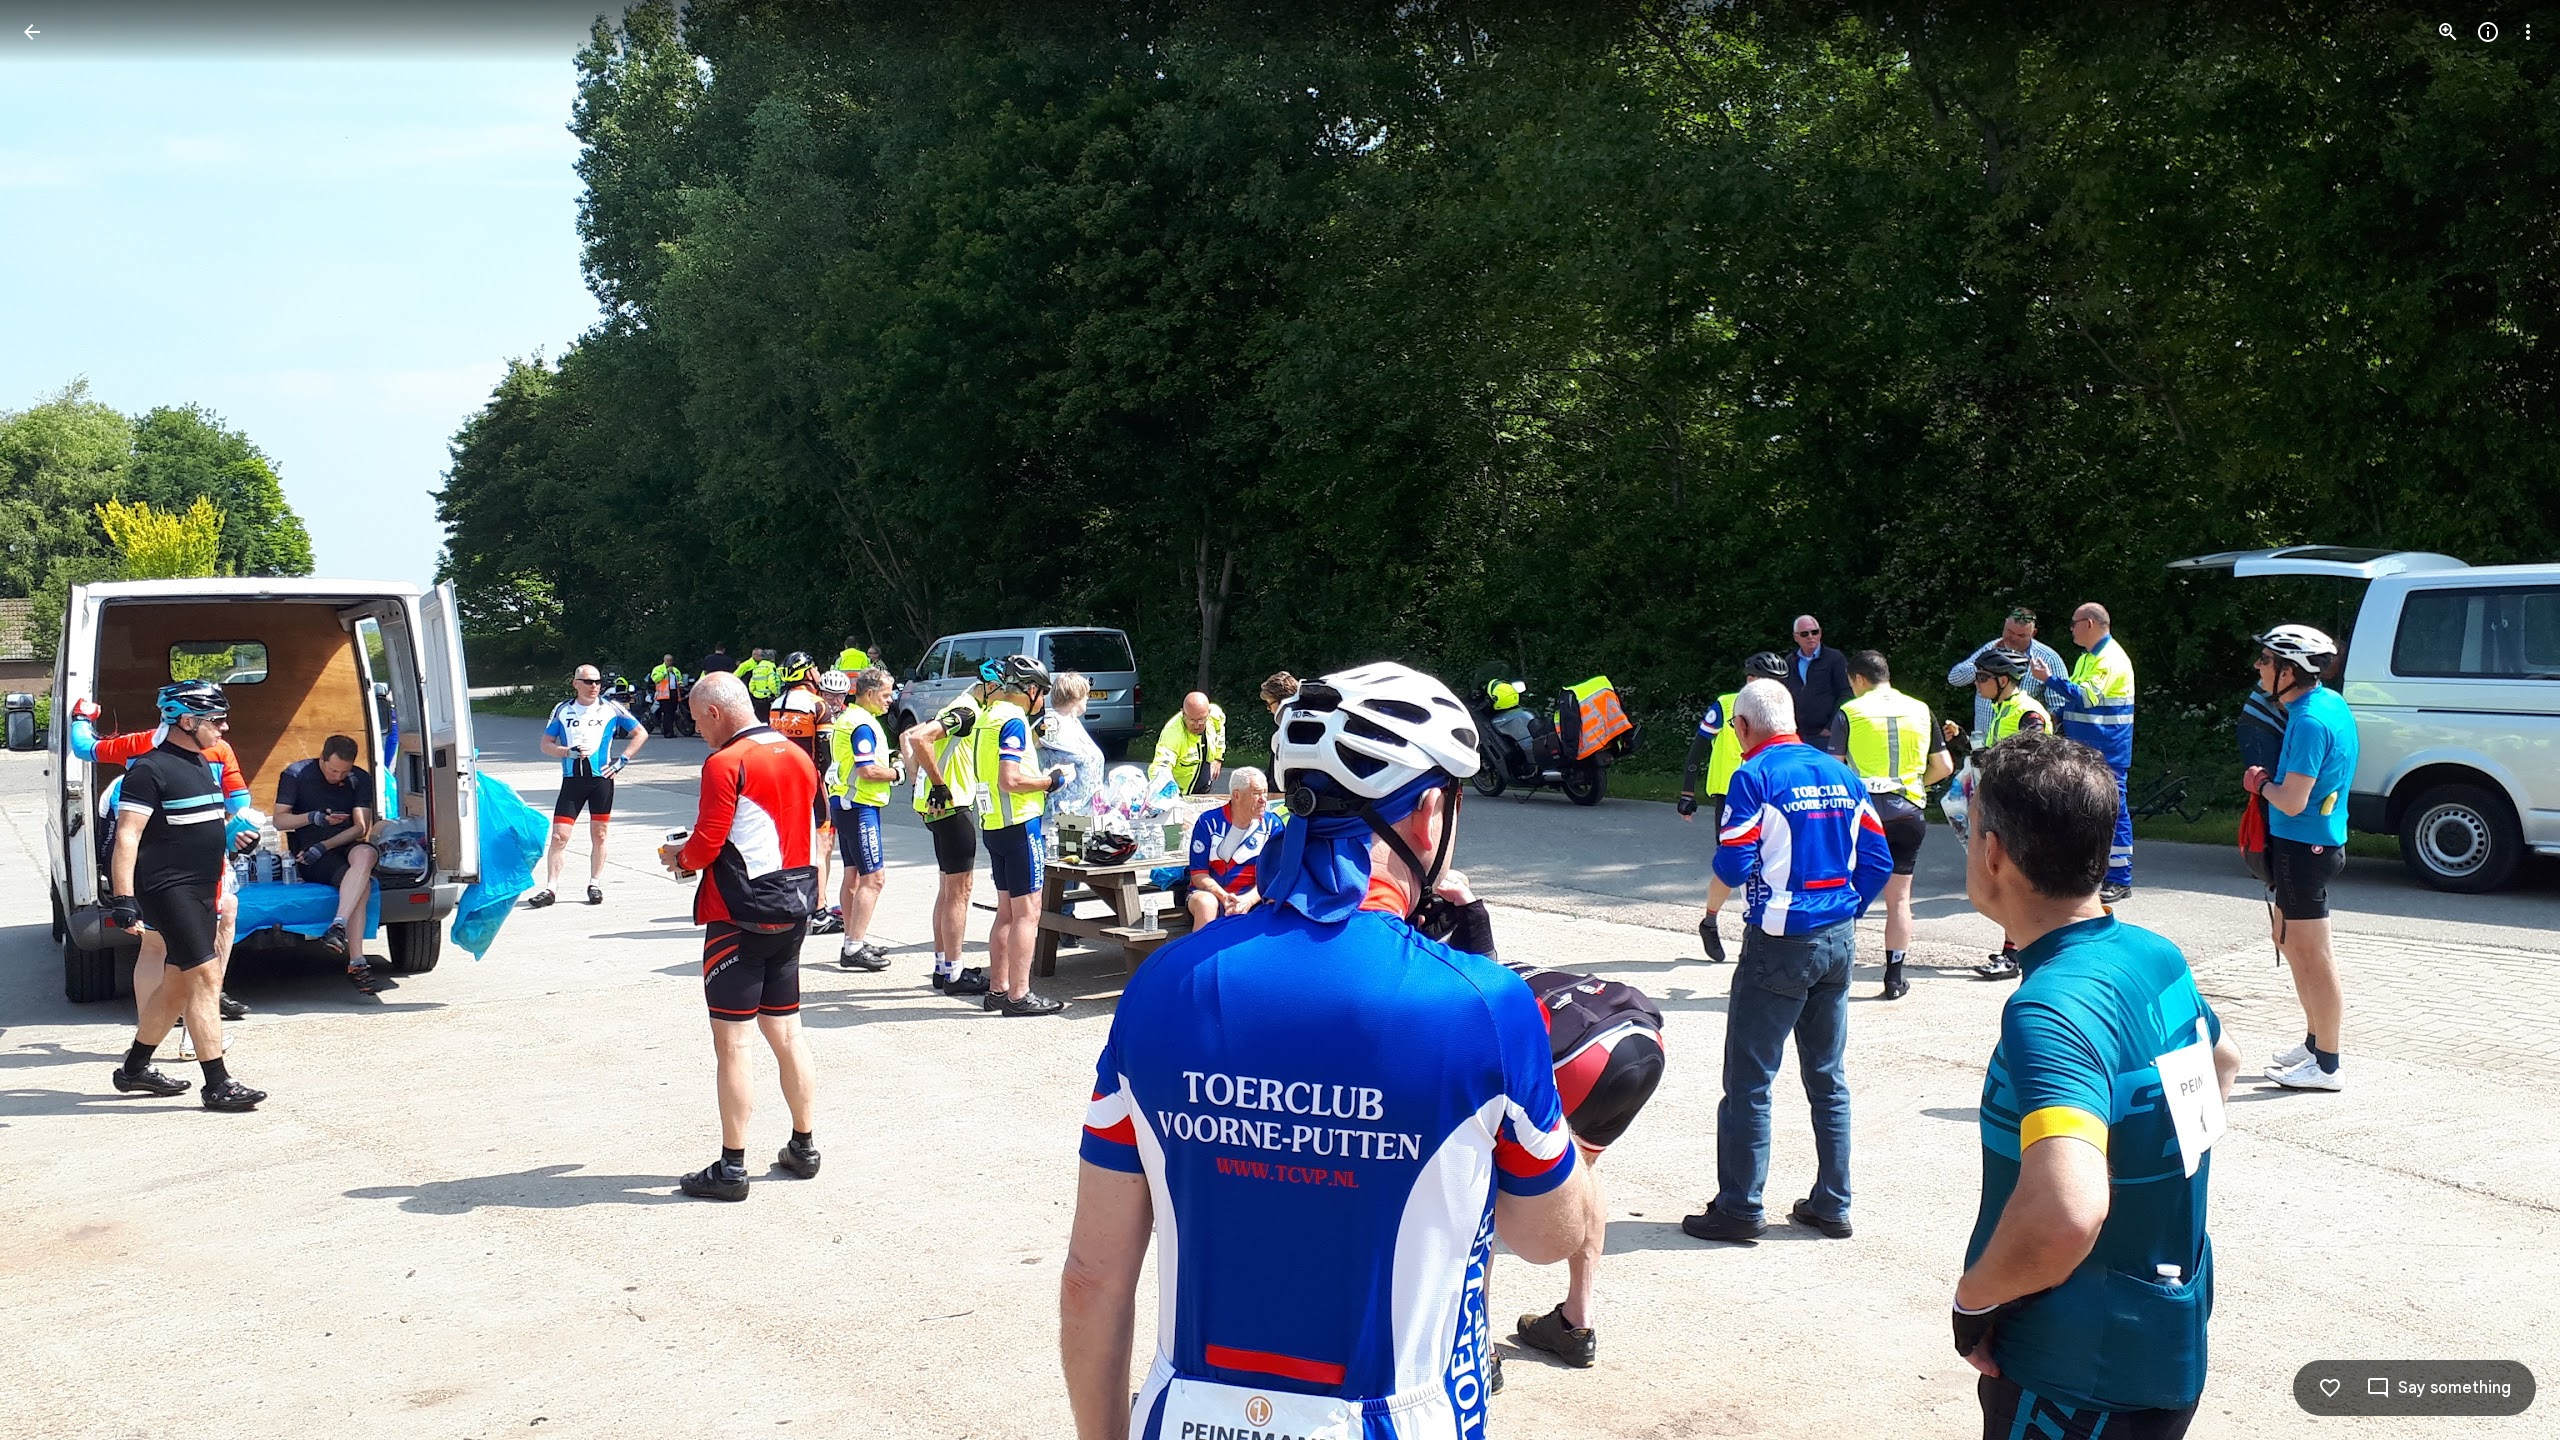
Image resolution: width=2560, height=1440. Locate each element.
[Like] (2330, 1388)
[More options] (2528, 32)
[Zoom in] (2448, 32)
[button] (56, 720)
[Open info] (2488, 32)
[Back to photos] (32, 32)
